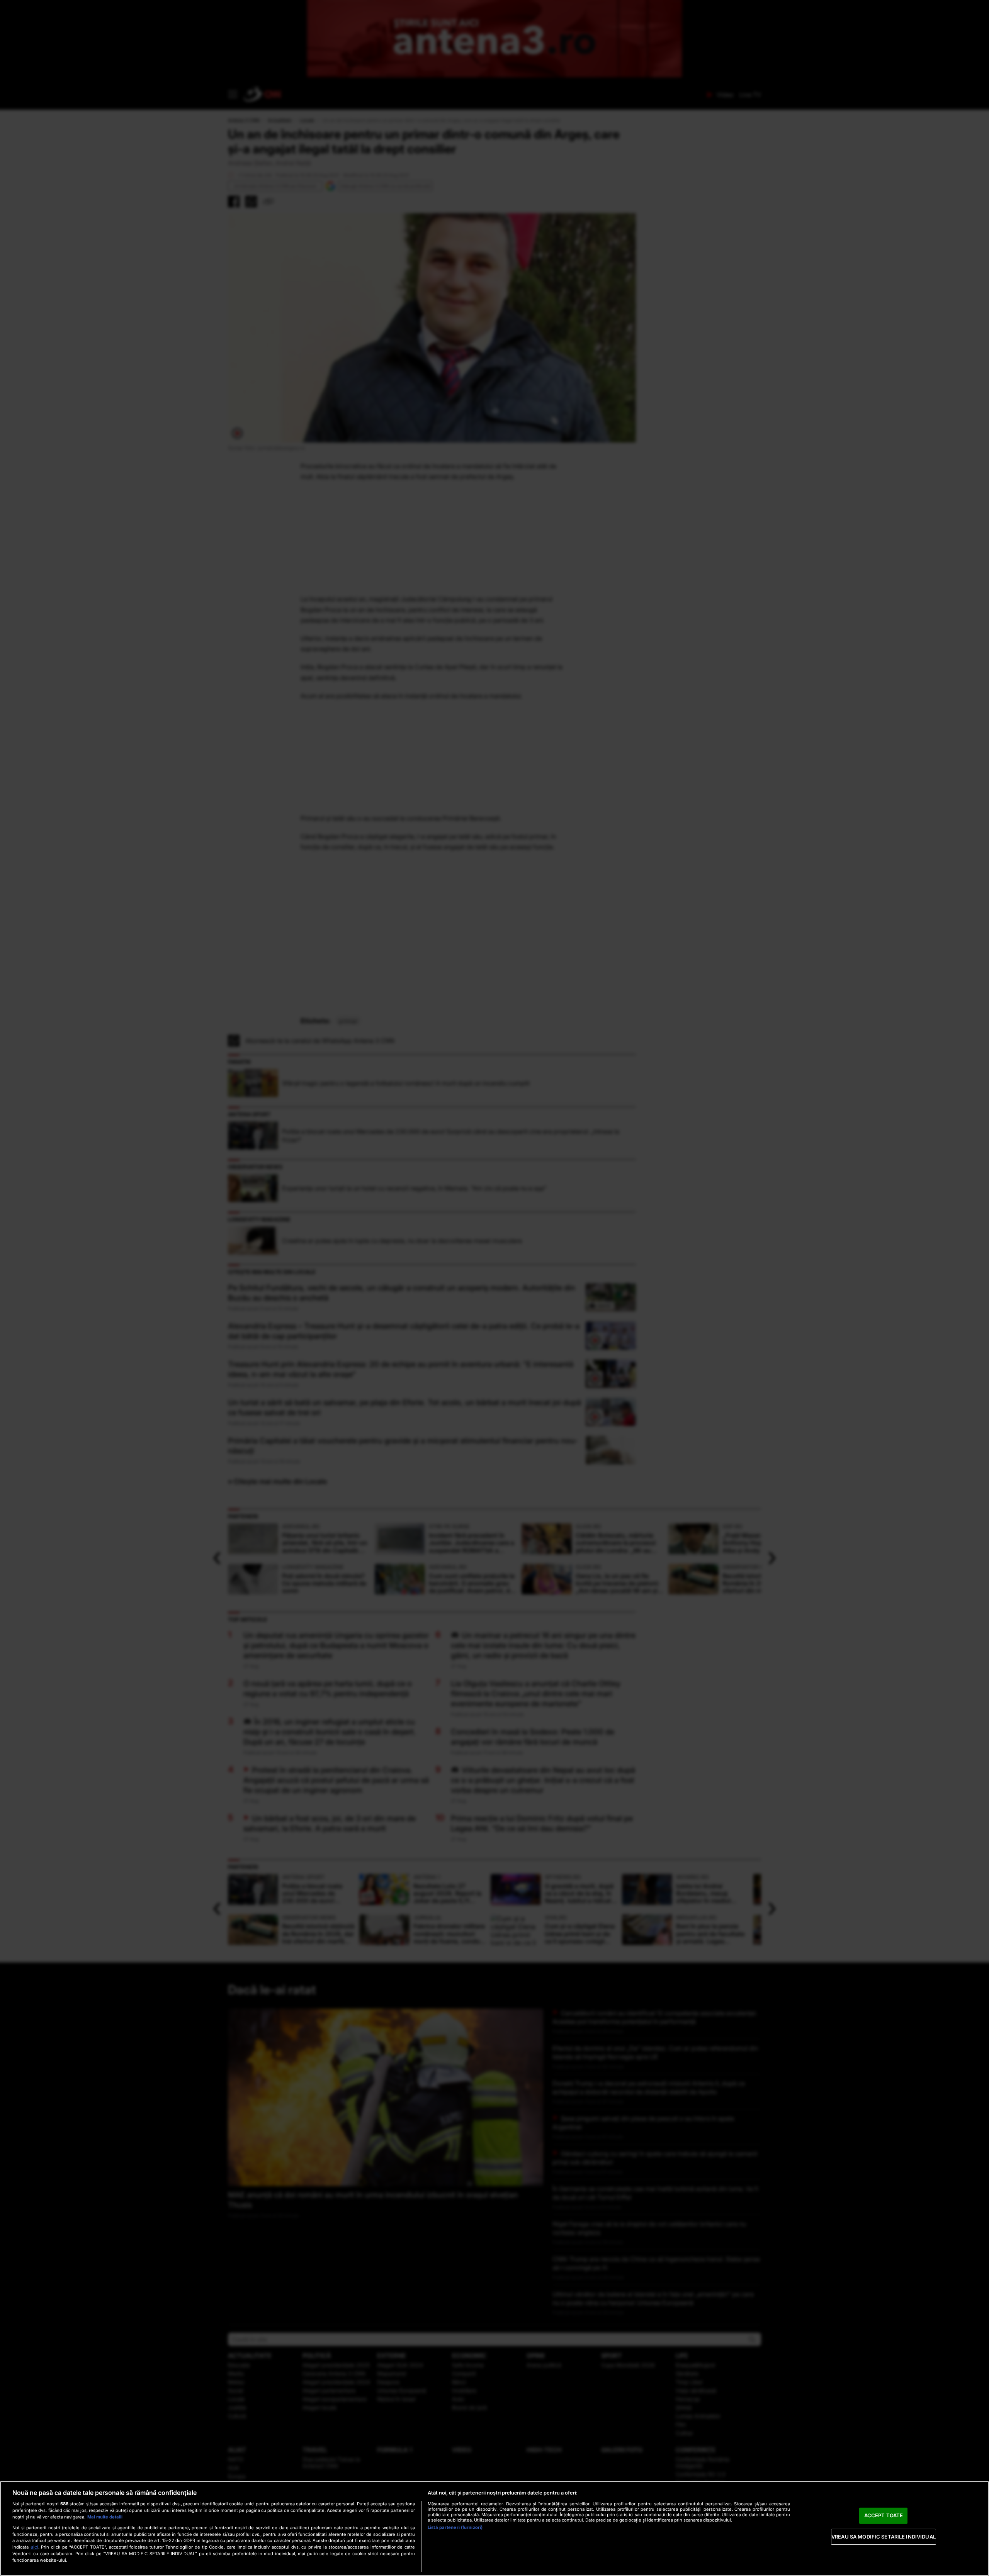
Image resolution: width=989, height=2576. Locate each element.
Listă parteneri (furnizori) (455, 2527)
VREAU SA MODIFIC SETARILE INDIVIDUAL (884, 2537)
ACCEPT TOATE (884, 2515)
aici (34, 2547)
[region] (494, 2529)
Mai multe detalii (105, 2517)
